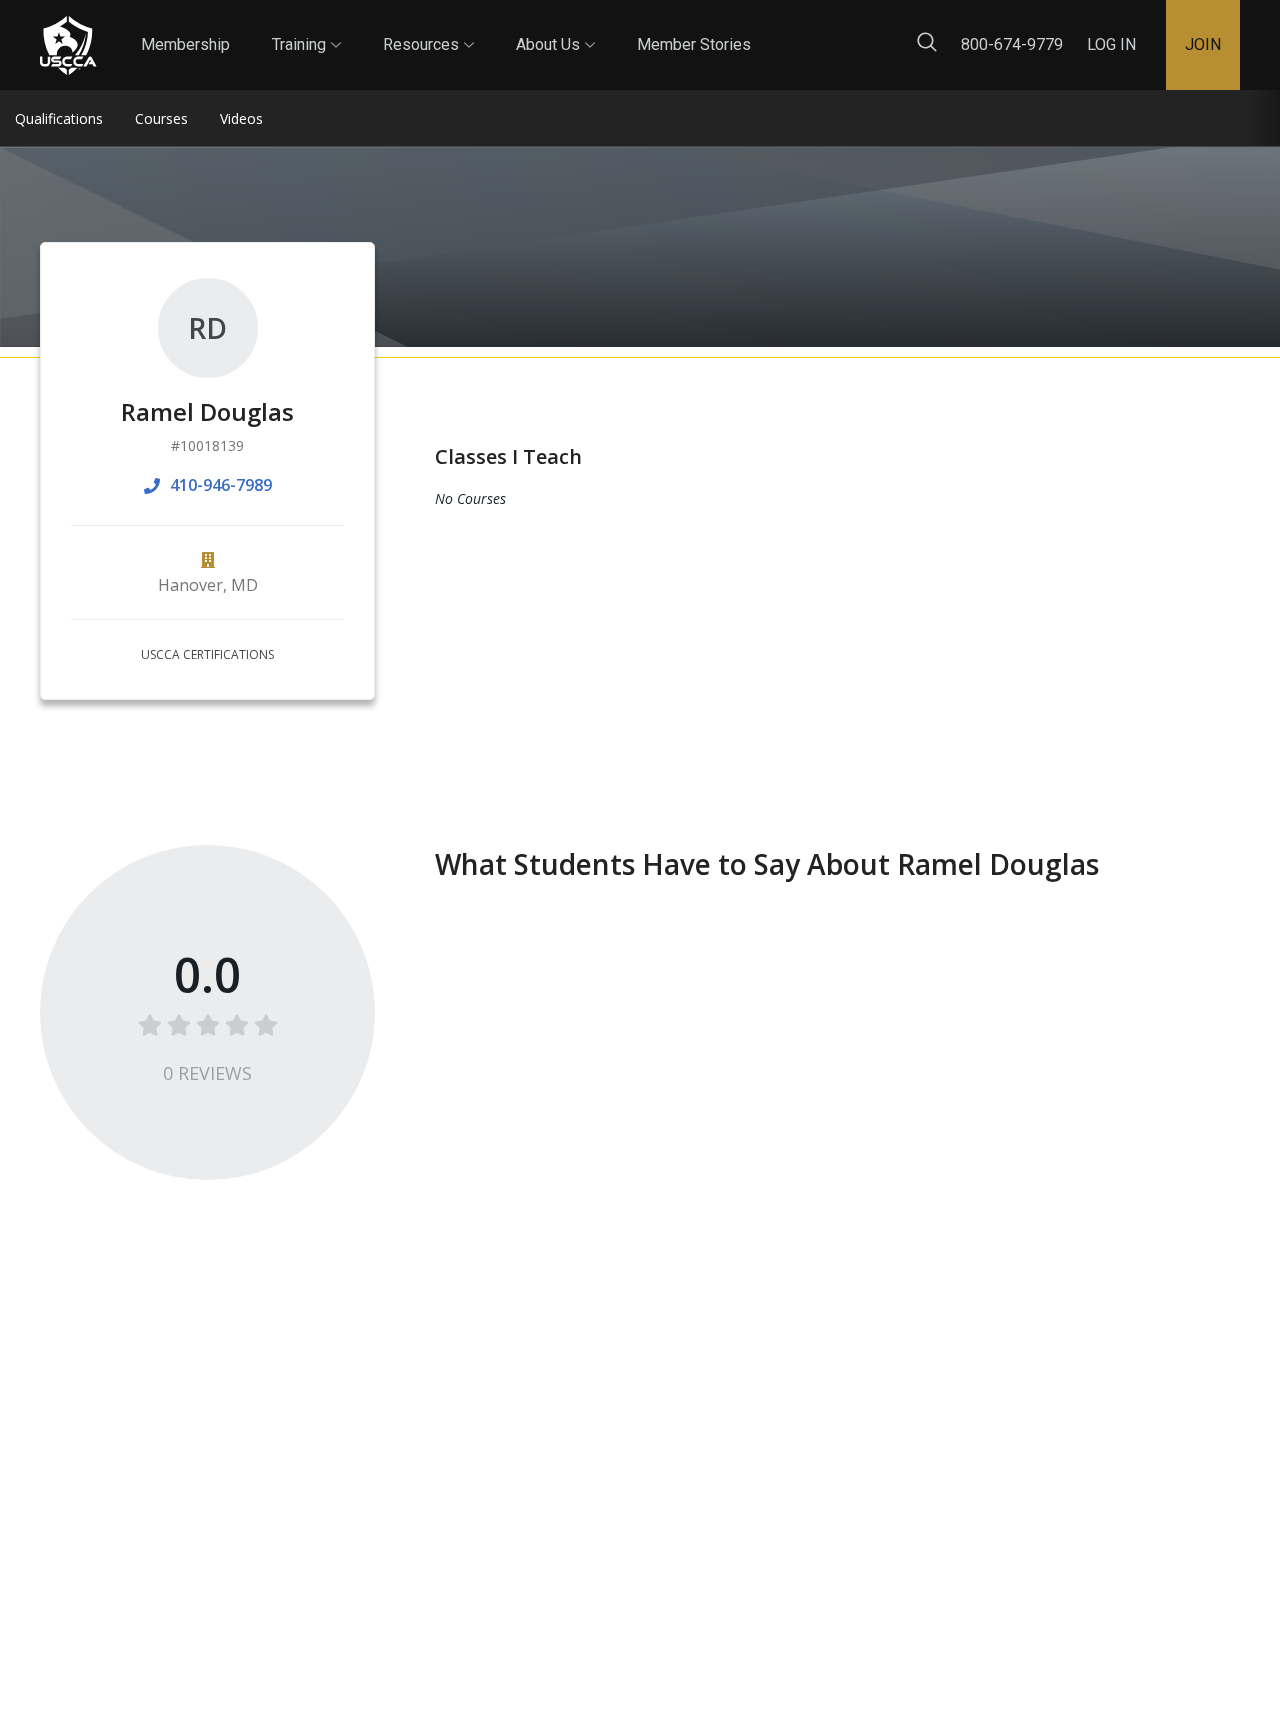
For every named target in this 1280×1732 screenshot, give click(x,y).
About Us (555, 27)
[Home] (68, 45)
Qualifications (59, 118)
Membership (185, 44)
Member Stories (694, 44)
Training (306, 27)
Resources (428, 27)
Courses (161, 118)
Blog (769, 28)
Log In (1111, 44)
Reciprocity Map (882, 28)
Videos (241, 118)
